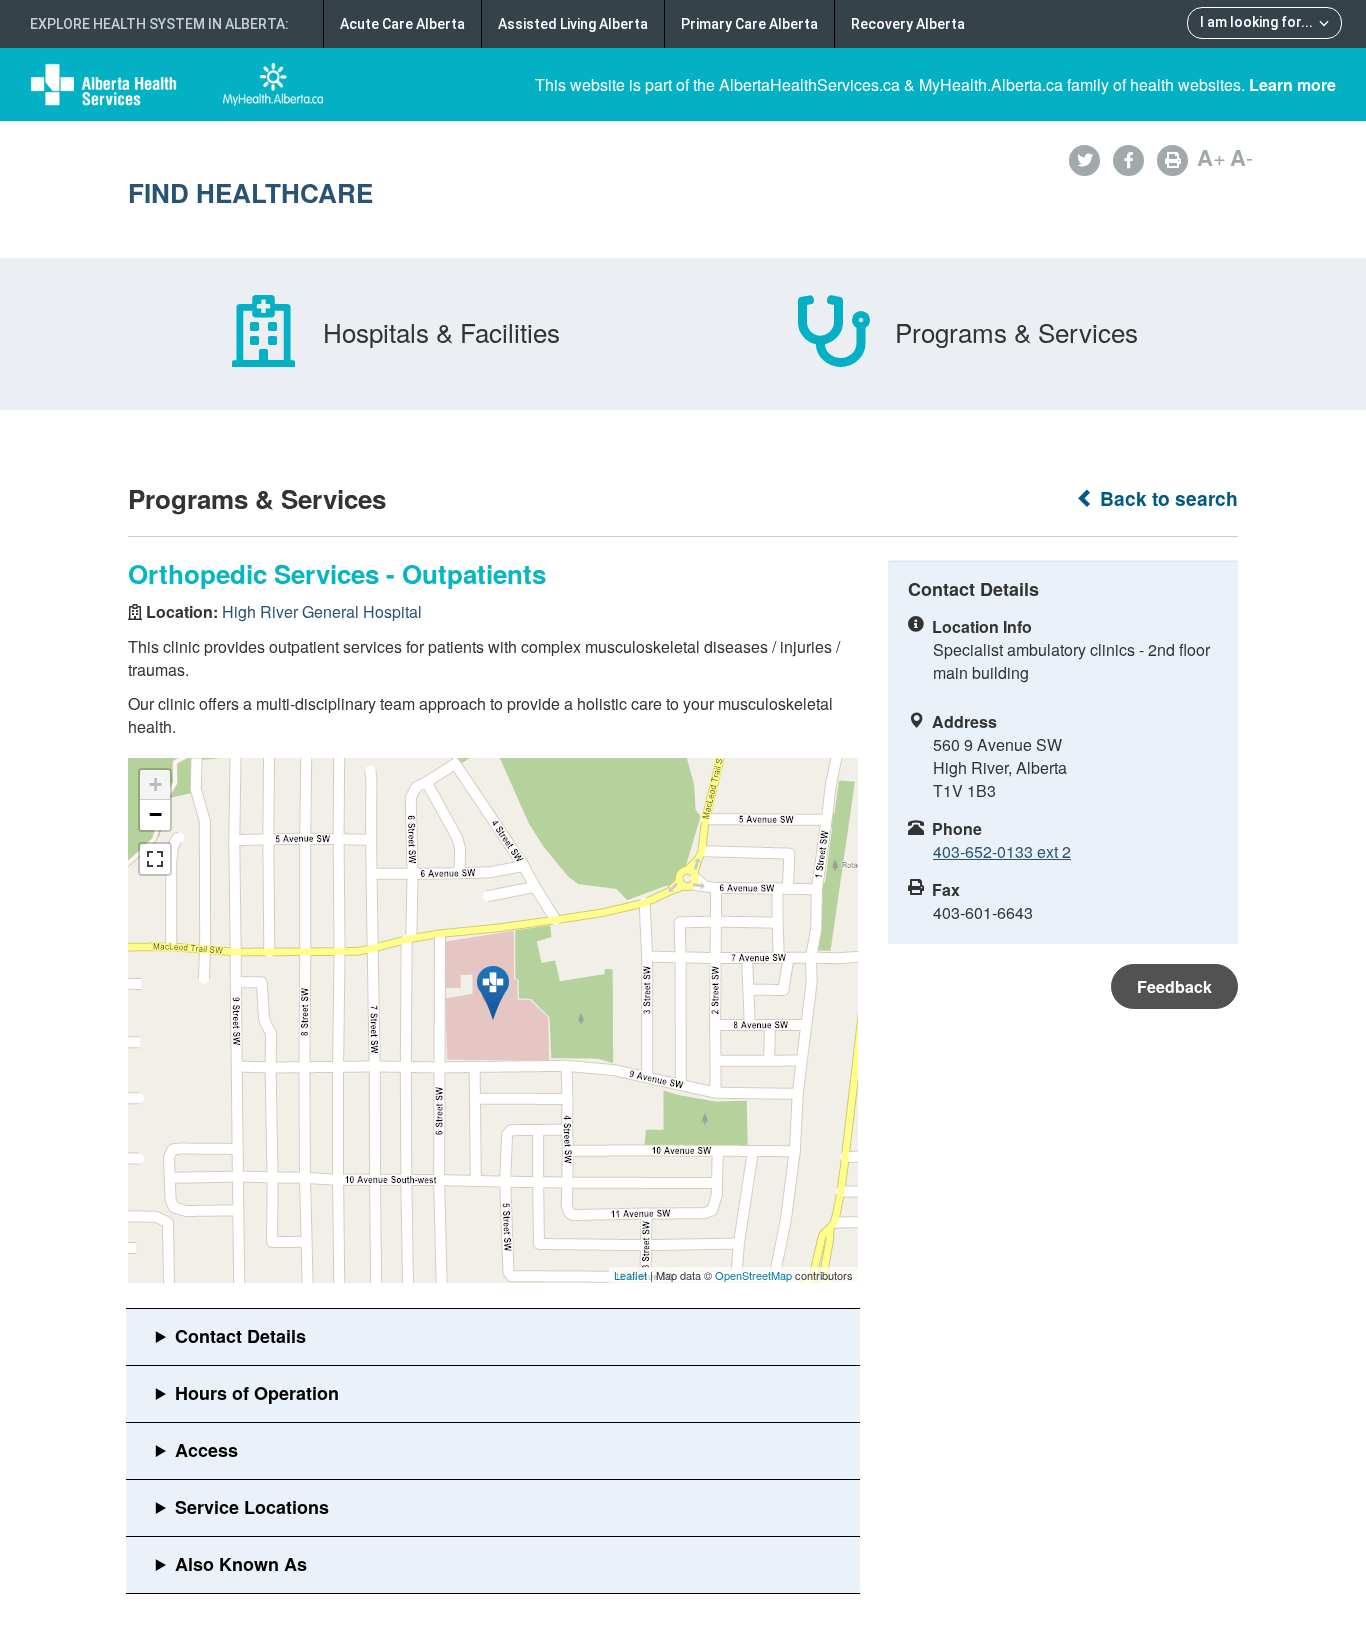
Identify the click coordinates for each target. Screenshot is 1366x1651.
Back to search (1166, 498)
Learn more (1292, 84)
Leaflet (630, 1275)
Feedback (1174, 986)
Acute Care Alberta (402, 24)
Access (206, 1450)
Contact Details (240, 1336)
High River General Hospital (322, 611)
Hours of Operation (257, 1393)
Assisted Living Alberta (573, 24)
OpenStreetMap (753, 1275)
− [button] (155, 814)
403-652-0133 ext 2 (1002, 851)
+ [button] (155, 784)
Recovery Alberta (908, 24)
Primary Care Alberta (749, 24)
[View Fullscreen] (155, 859)
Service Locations (252, 1507)
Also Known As (241, 1564)
